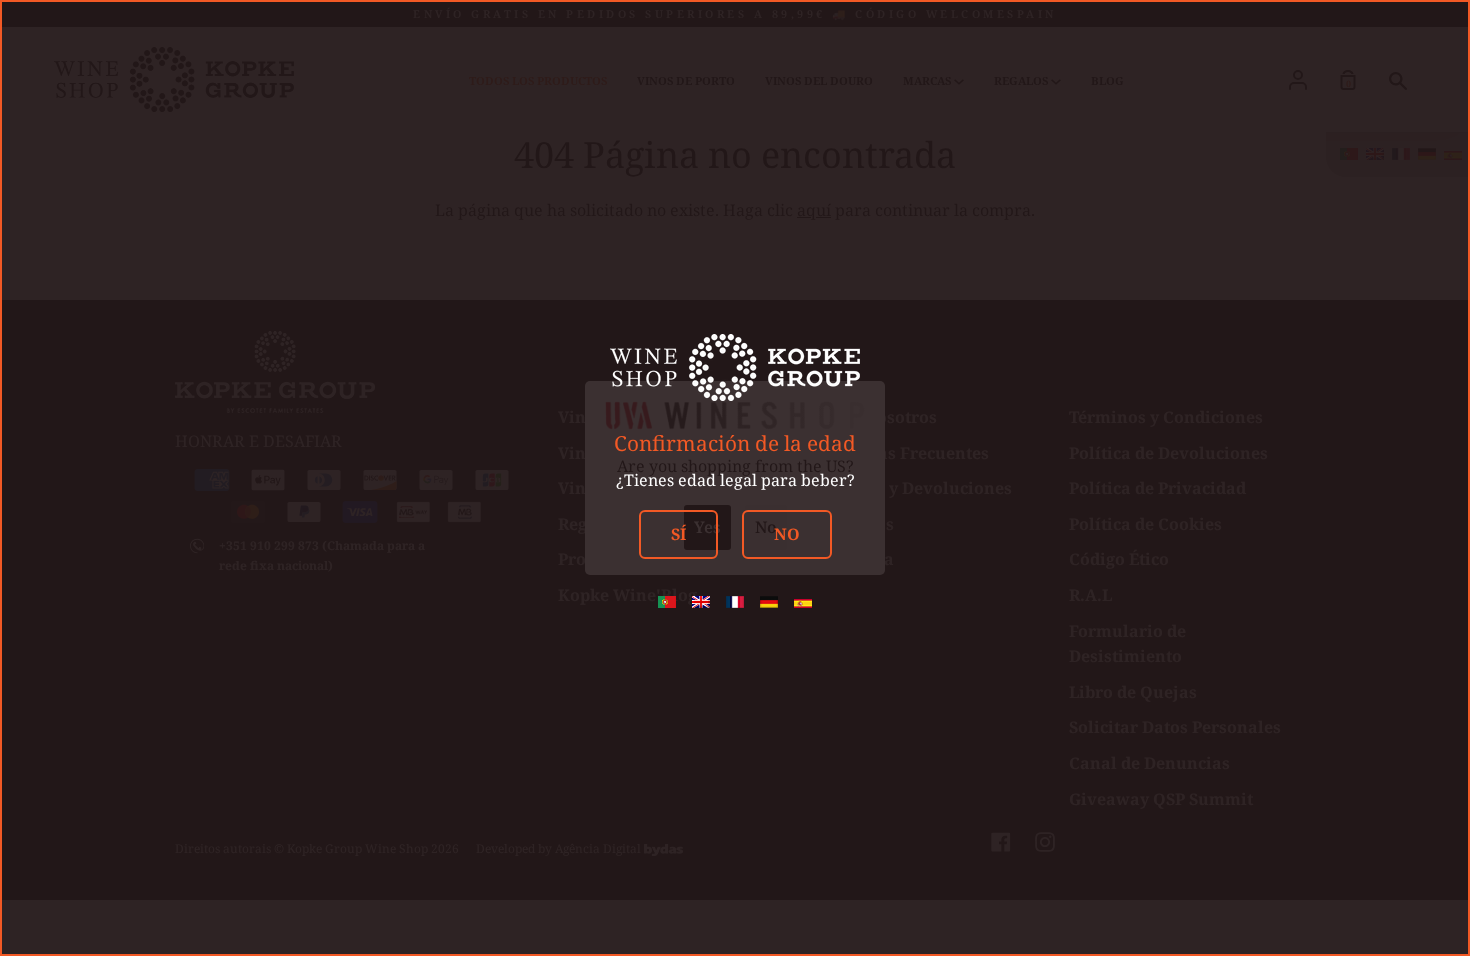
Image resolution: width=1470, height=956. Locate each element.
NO (787, 534)
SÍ (678, 534)
